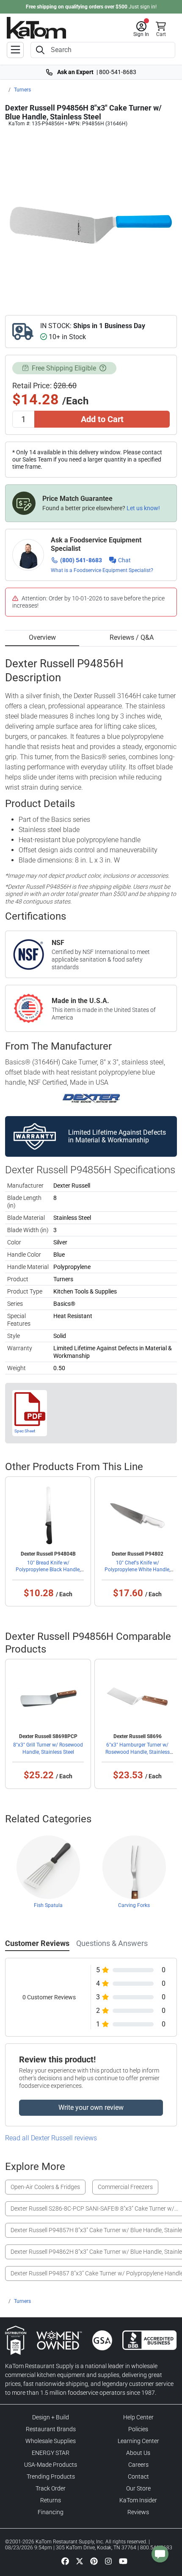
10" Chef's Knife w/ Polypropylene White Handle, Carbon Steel (137, 1570)
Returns (51, 2500)
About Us (138, 2453)
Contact (138, 2476)
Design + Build (51, 2417)
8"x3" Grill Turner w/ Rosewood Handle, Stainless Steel (48, 1748)
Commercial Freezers (125, 2187)
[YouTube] (123, 2561)
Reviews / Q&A (132, 637)
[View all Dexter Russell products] (91, 1098)
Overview (42, 637)
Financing (51, 2512)
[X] (80, 2561)
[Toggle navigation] (15, 50)
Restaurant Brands (51, 2429)
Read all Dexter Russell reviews (51, 2138)
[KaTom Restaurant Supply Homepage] (36, 28)
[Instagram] (108, 2561)
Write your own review (91, 2108)
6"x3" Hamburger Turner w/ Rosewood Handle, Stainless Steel (138, 1752)
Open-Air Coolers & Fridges (45, 2187)
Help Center (138, 2417)
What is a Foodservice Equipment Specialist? (102, 570)
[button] (141, 29)
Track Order (51, 2488)
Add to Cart (102, 419)
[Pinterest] (94, 2561)
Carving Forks (134, 1905)
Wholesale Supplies (51, 2441)
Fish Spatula (48, 1905)
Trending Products (51, 2476)
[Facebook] (65, 2561)
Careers (138, 2465)
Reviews (138, 2512)
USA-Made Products (51, 2465)
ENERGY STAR (51, 2453)
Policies (138, 2429)
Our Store (138, 2488)
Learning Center (138, 2441)
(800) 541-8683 (81, 560)
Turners (22, 90)
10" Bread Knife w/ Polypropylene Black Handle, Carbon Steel (48, 1570)
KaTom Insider (138, 2500)
